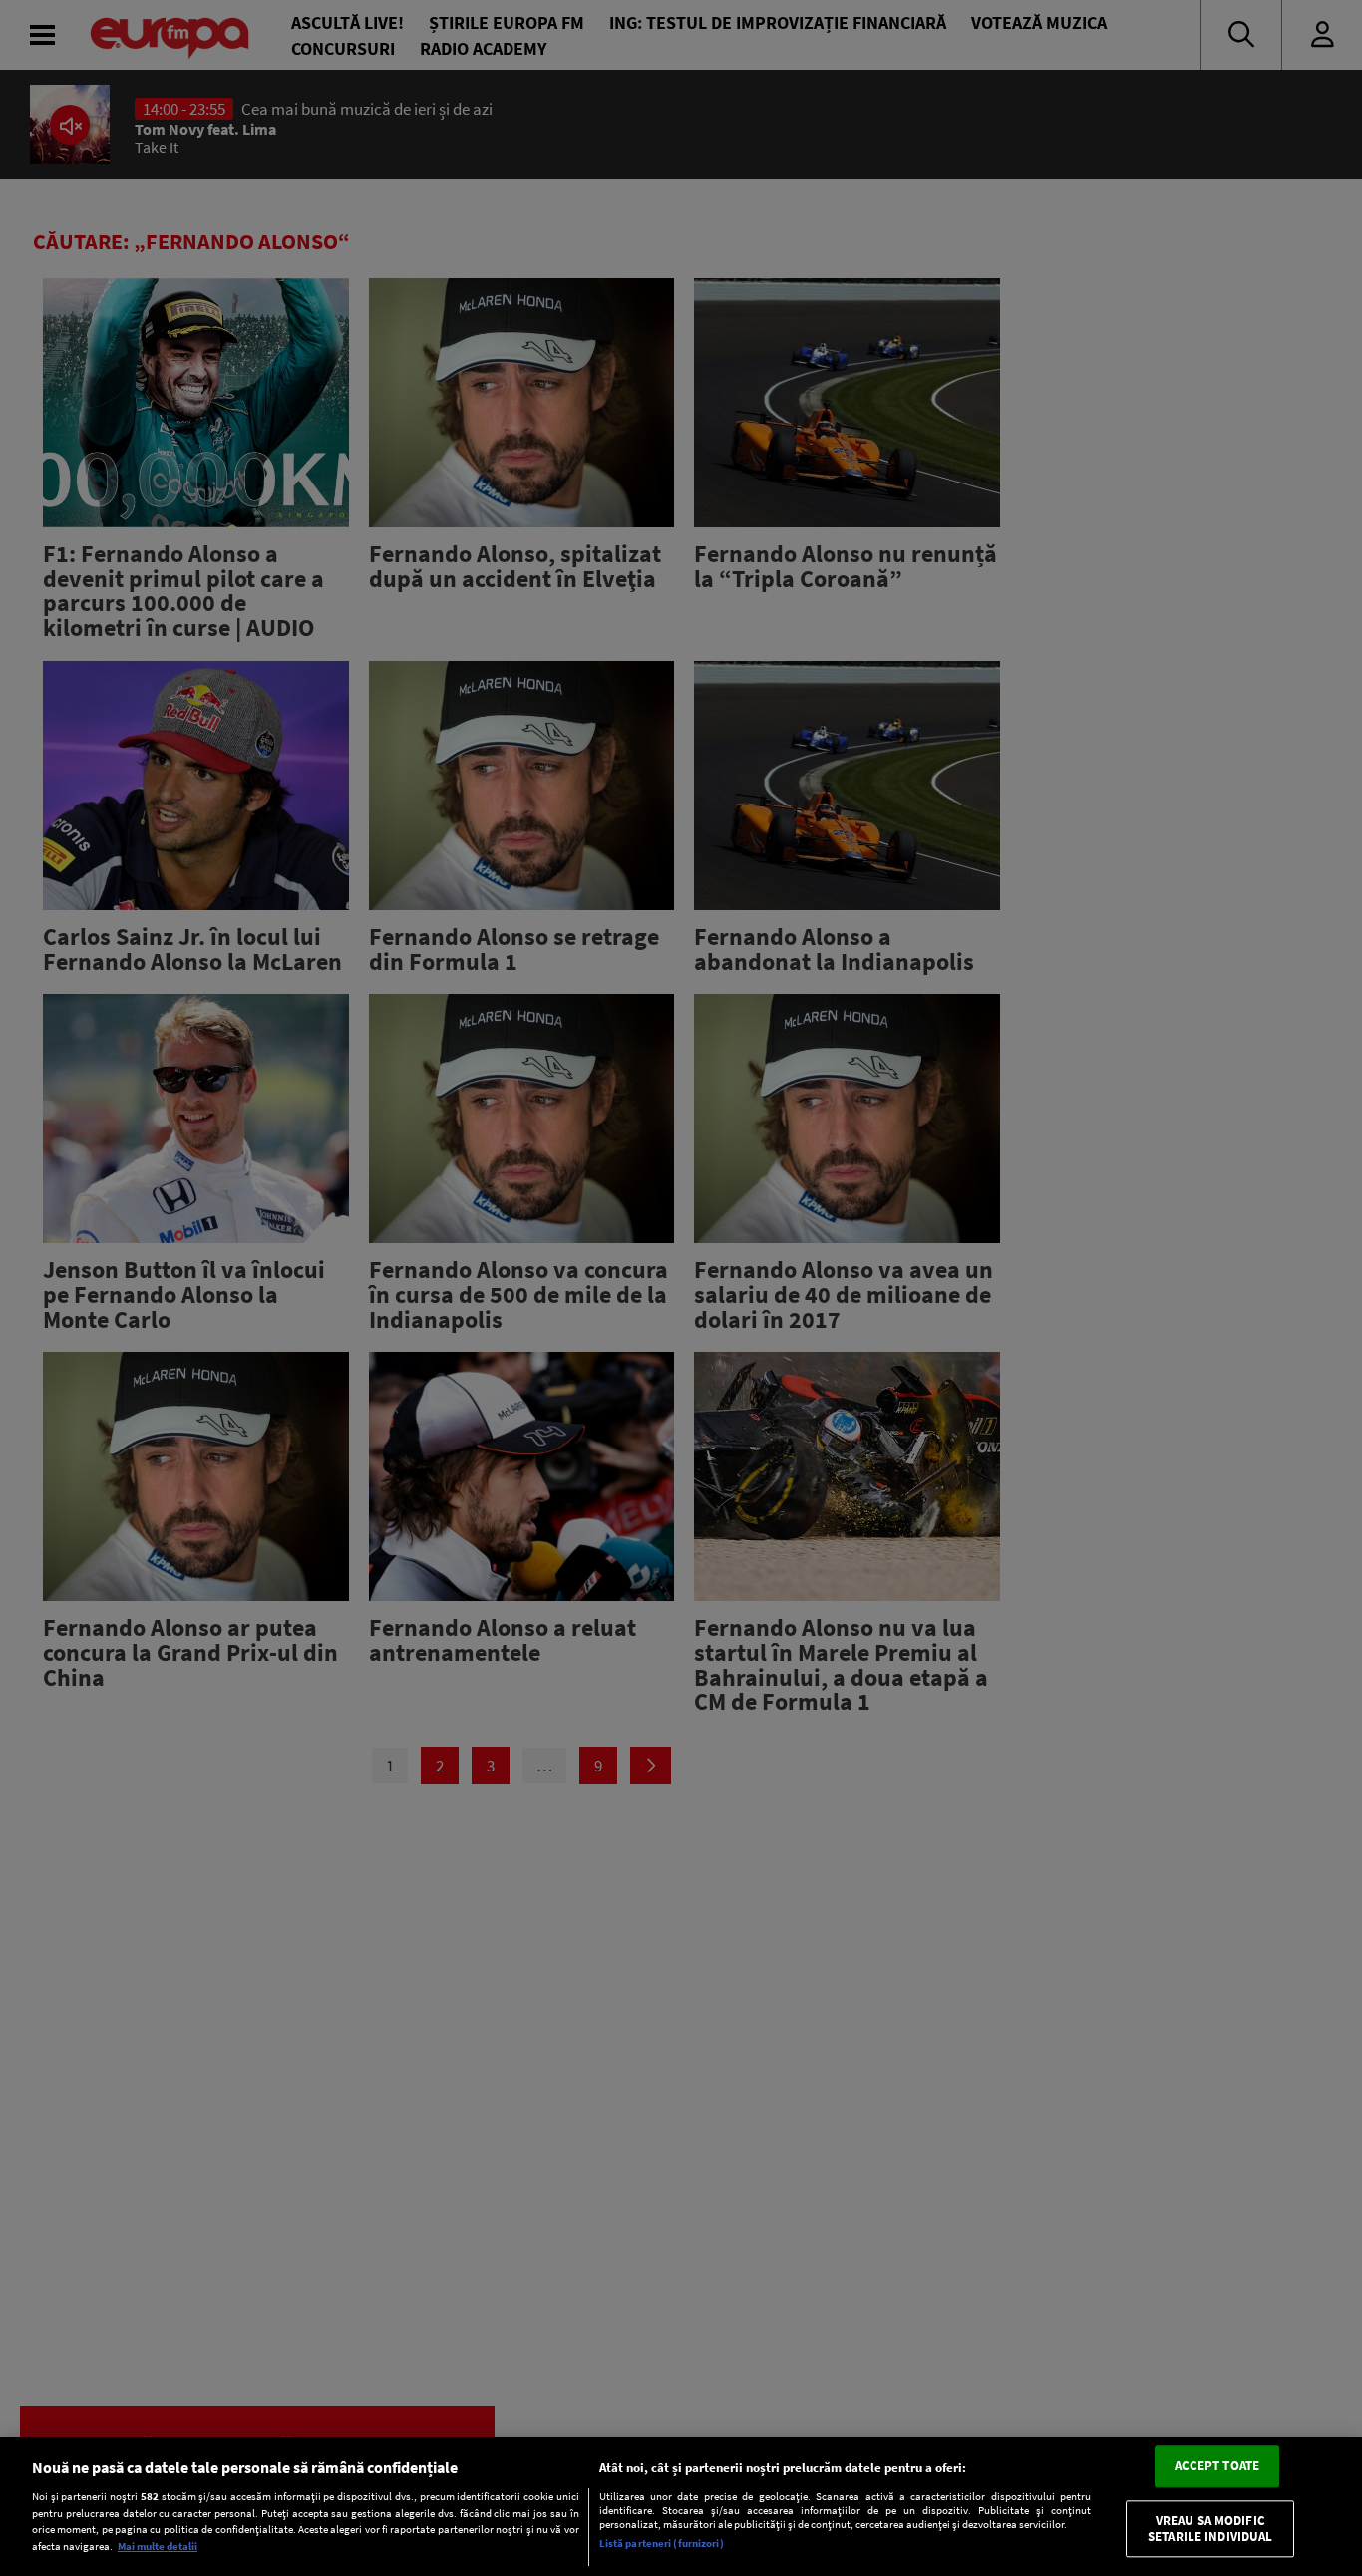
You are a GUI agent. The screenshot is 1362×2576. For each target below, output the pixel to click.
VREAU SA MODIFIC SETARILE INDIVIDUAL (1210, 2529)
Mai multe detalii (158, 2546)
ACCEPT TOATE (1217, 2467)
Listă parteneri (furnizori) (662, 2543)
